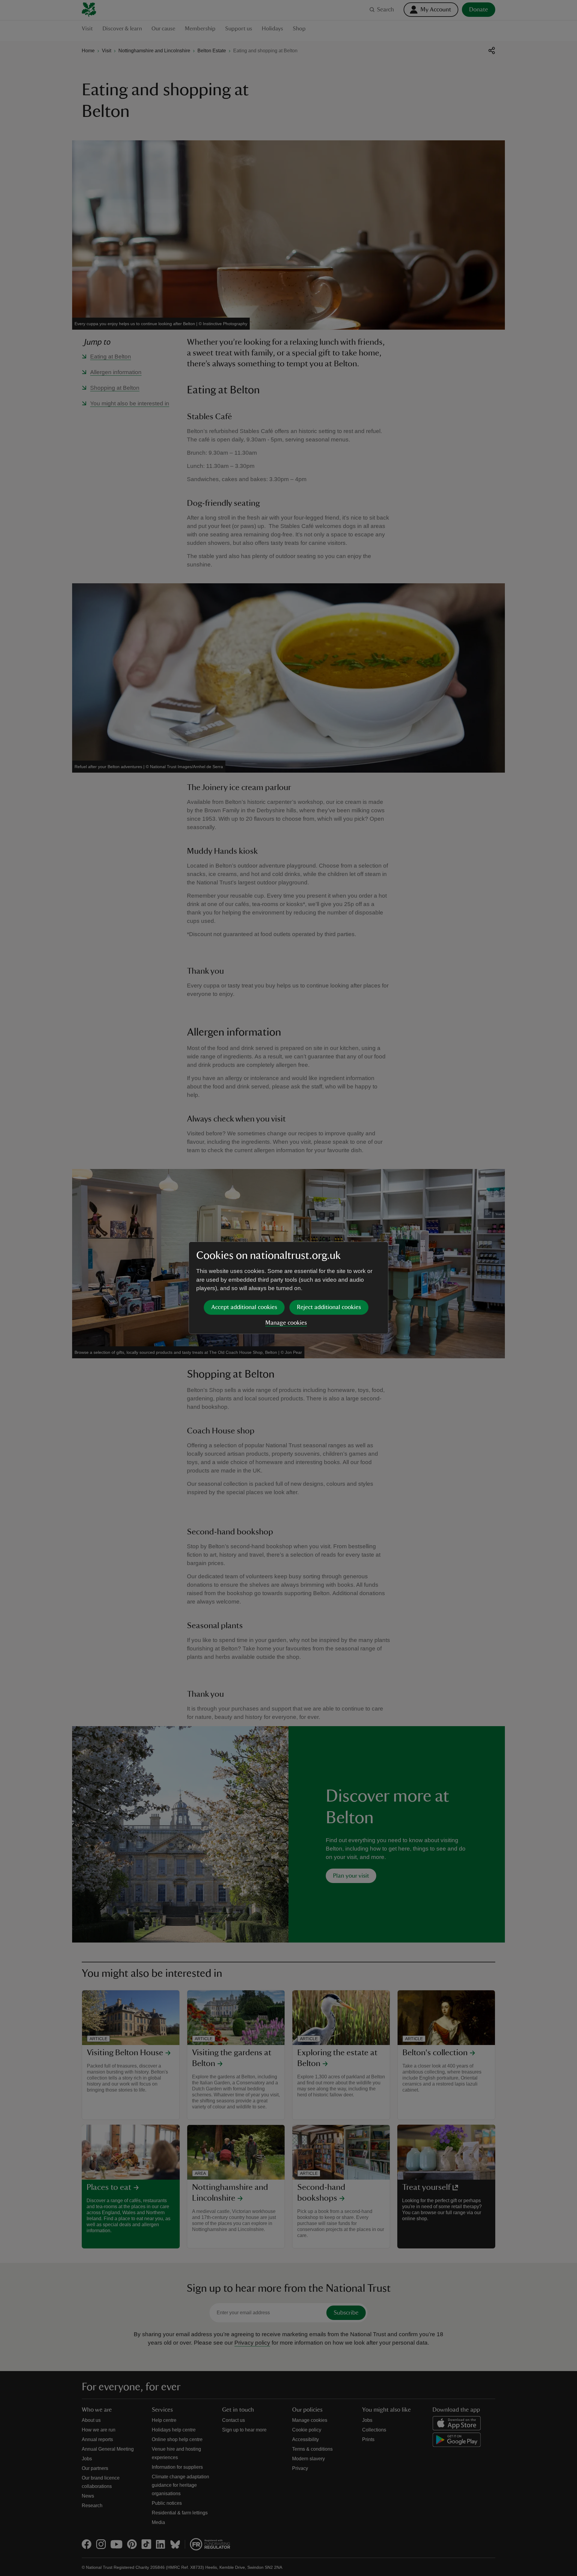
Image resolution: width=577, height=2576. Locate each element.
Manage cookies (286, 1323)
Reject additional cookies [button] (329, 1307)
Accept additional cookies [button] (244, 1307)
